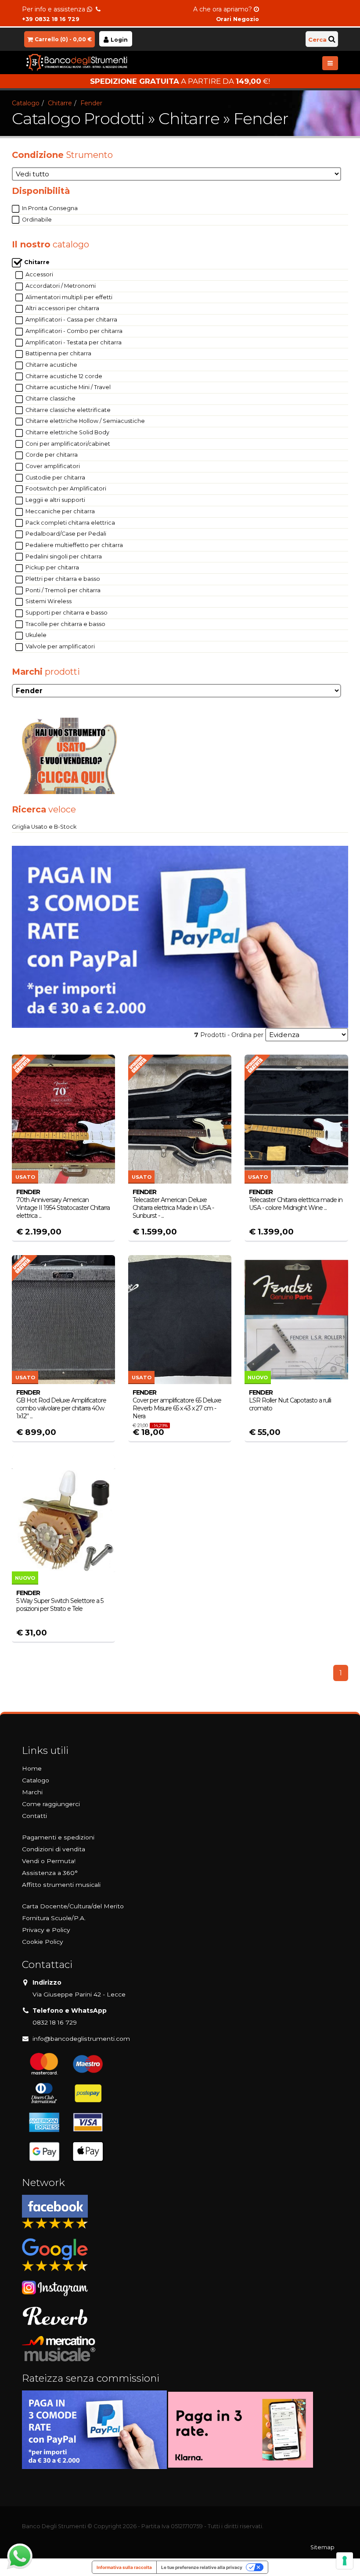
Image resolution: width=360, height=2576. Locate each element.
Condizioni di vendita (54, 1849)
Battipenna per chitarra (58, 353)
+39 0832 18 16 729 (51, 19)
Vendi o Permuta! (49, 1861)
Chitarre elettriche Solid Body (67, 432)
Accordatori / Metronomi (60, 286)
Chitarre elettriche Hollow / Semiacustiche (85, 421)
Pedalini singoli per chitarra (63, 556)
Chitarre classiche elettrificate (67, 410)
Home (32, 1768)
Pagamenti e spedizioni (58, 1837)
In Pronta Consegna (49, 208)
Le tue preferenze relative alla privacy (202, 2567)
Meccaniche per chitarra (59, 511)
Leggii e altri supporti (55, 500)
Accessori (39, 274)
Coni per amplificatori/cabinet (67, 444)
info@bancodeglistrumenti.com (81, 2039)
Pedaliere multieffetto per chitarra (74, 545)
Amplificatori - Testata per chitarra (73, 342)
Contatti (34, 1816)
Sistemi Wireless (48, 601)
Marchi (32, 1792)
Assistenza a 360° (50, 1873)
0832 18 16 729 (55, 2022)
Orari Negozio (238, 19)
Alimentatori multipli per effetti (68, 297)
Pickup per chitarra (52, 567)
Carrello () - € (63, 39)
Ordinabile (36, 220)
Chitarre (60, 103)
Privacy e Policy (46, 1930)
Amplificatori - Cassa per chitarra (71, 320)
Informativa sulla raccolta (124, 2567)
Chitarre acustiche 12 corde (63, 376)
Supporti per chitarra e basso (66, 613)
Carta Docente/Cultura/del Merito (73, 1906)
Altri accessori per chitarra (62, 308)
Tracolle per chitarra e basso (65, 624)
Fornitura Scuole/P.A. (54, 1918)
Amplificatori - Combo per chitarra (73, 331)
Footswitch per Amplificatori (65, 488)
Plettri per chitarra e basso (62, 579)
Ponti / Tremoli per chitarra (62, 590)
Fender (91, 103)
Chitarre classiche (50, 399)
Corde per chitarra (51, 455)
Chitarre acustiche (51, 365)
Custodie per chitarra (55, 478)
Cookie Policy (43, 1942)
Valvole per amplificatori (59, 646)
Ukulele (35, 635)
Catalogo (26, 103)
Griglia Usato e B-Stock (44, 827)
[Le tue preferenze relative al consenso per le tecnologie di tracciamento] (345, 2561)
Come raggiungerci (51, 1804)
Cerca (317, 39)
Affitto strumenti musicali (61, 1885)
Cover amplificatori (52, 466)
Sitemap (322, 2547)
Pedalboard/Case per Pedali (65, 534)
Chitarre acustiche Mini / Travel (67, 387)
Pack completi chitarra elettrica (70, 523)
